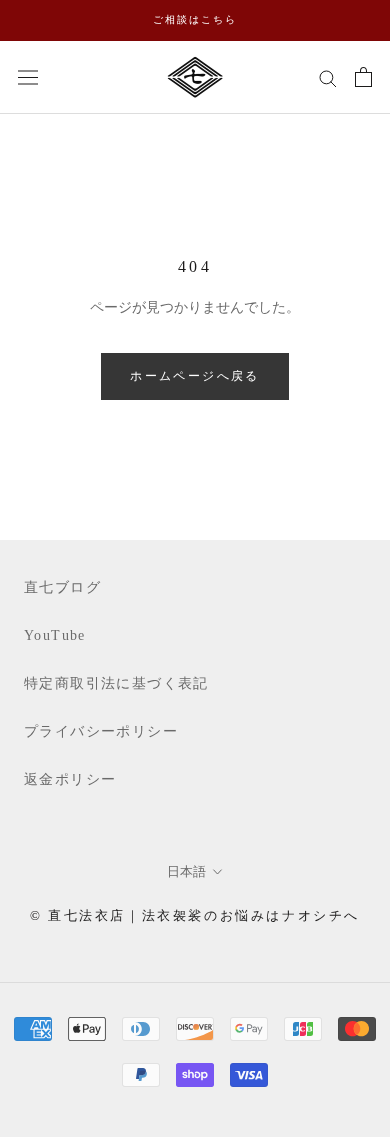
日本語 (186, 871)
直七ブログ (62, 587)
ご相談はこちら (195, 19)
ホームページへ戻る (195, 376)
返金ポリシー (70, 779)
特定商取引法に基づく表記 (116, 683)
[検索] (328, 77)
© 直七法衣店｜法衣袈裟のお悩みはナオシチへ (195, 915)
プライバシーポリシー (101, 731)
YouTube (55, 635)
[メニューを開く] (28, 76)
